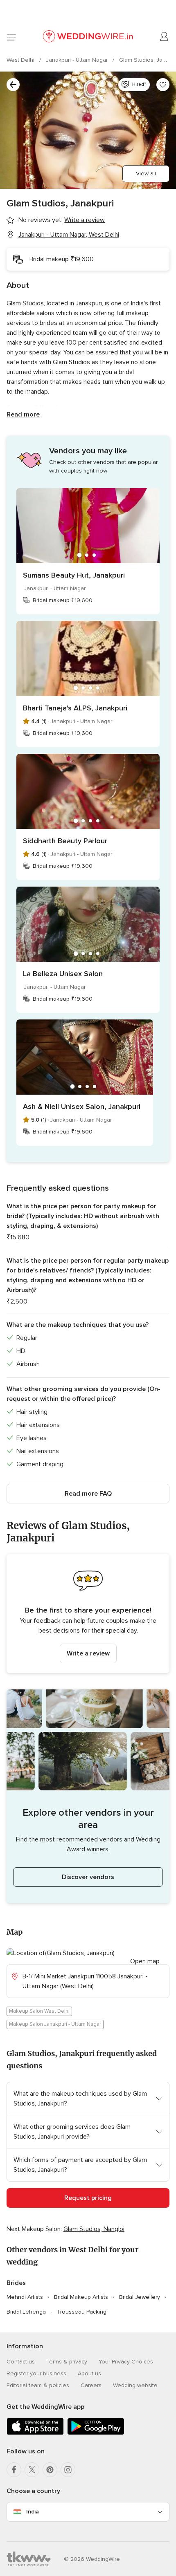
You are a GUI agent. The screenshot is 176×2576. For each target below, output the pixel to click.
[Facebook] (14, 2470)
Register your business (36, 2373)
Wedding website (135, 2385)
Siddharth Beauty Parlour (65, 841)
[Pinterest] (50, 2470)
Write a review (88, 1653)
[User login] (165, 37)
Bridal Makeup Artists (81, 2297)
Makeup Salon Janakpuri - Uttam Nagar (55, 2024)
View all (146, 174)
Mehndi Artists (25, 2297)
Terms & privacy (67, 2362)
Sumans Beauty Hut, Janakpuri (74, 575)
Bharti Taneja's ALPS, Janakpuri (75, 708)
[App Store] (35, 2433)
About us (89, 2373)
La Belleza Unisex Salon (63, 974)
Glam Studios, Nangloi (94, 2229)
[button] (88, 1614)
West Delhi (21, 60)
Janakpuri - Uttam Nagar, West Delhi (69, 235)
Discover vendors (88, 1877)
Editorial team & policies (38, 2385)
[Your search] (13, 85)
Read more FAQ (88, 1494)
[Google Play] (96, 2433)
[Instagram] (68, 2470)
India (33, 2512)
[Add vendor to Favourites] (163, 85)
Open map (145, 1961)
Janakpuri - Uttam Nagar (78, 60)
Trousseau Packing (82, 2312)
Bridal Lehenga (26, 2312)
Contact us (21, 2362)
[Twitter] (32, 2470)
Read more (23, 414)
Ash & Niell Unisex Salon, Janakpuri (82, 1107)
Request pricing (88, 2198)
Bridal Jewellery (140, 2297)
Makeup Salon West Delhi (39, 2011)
